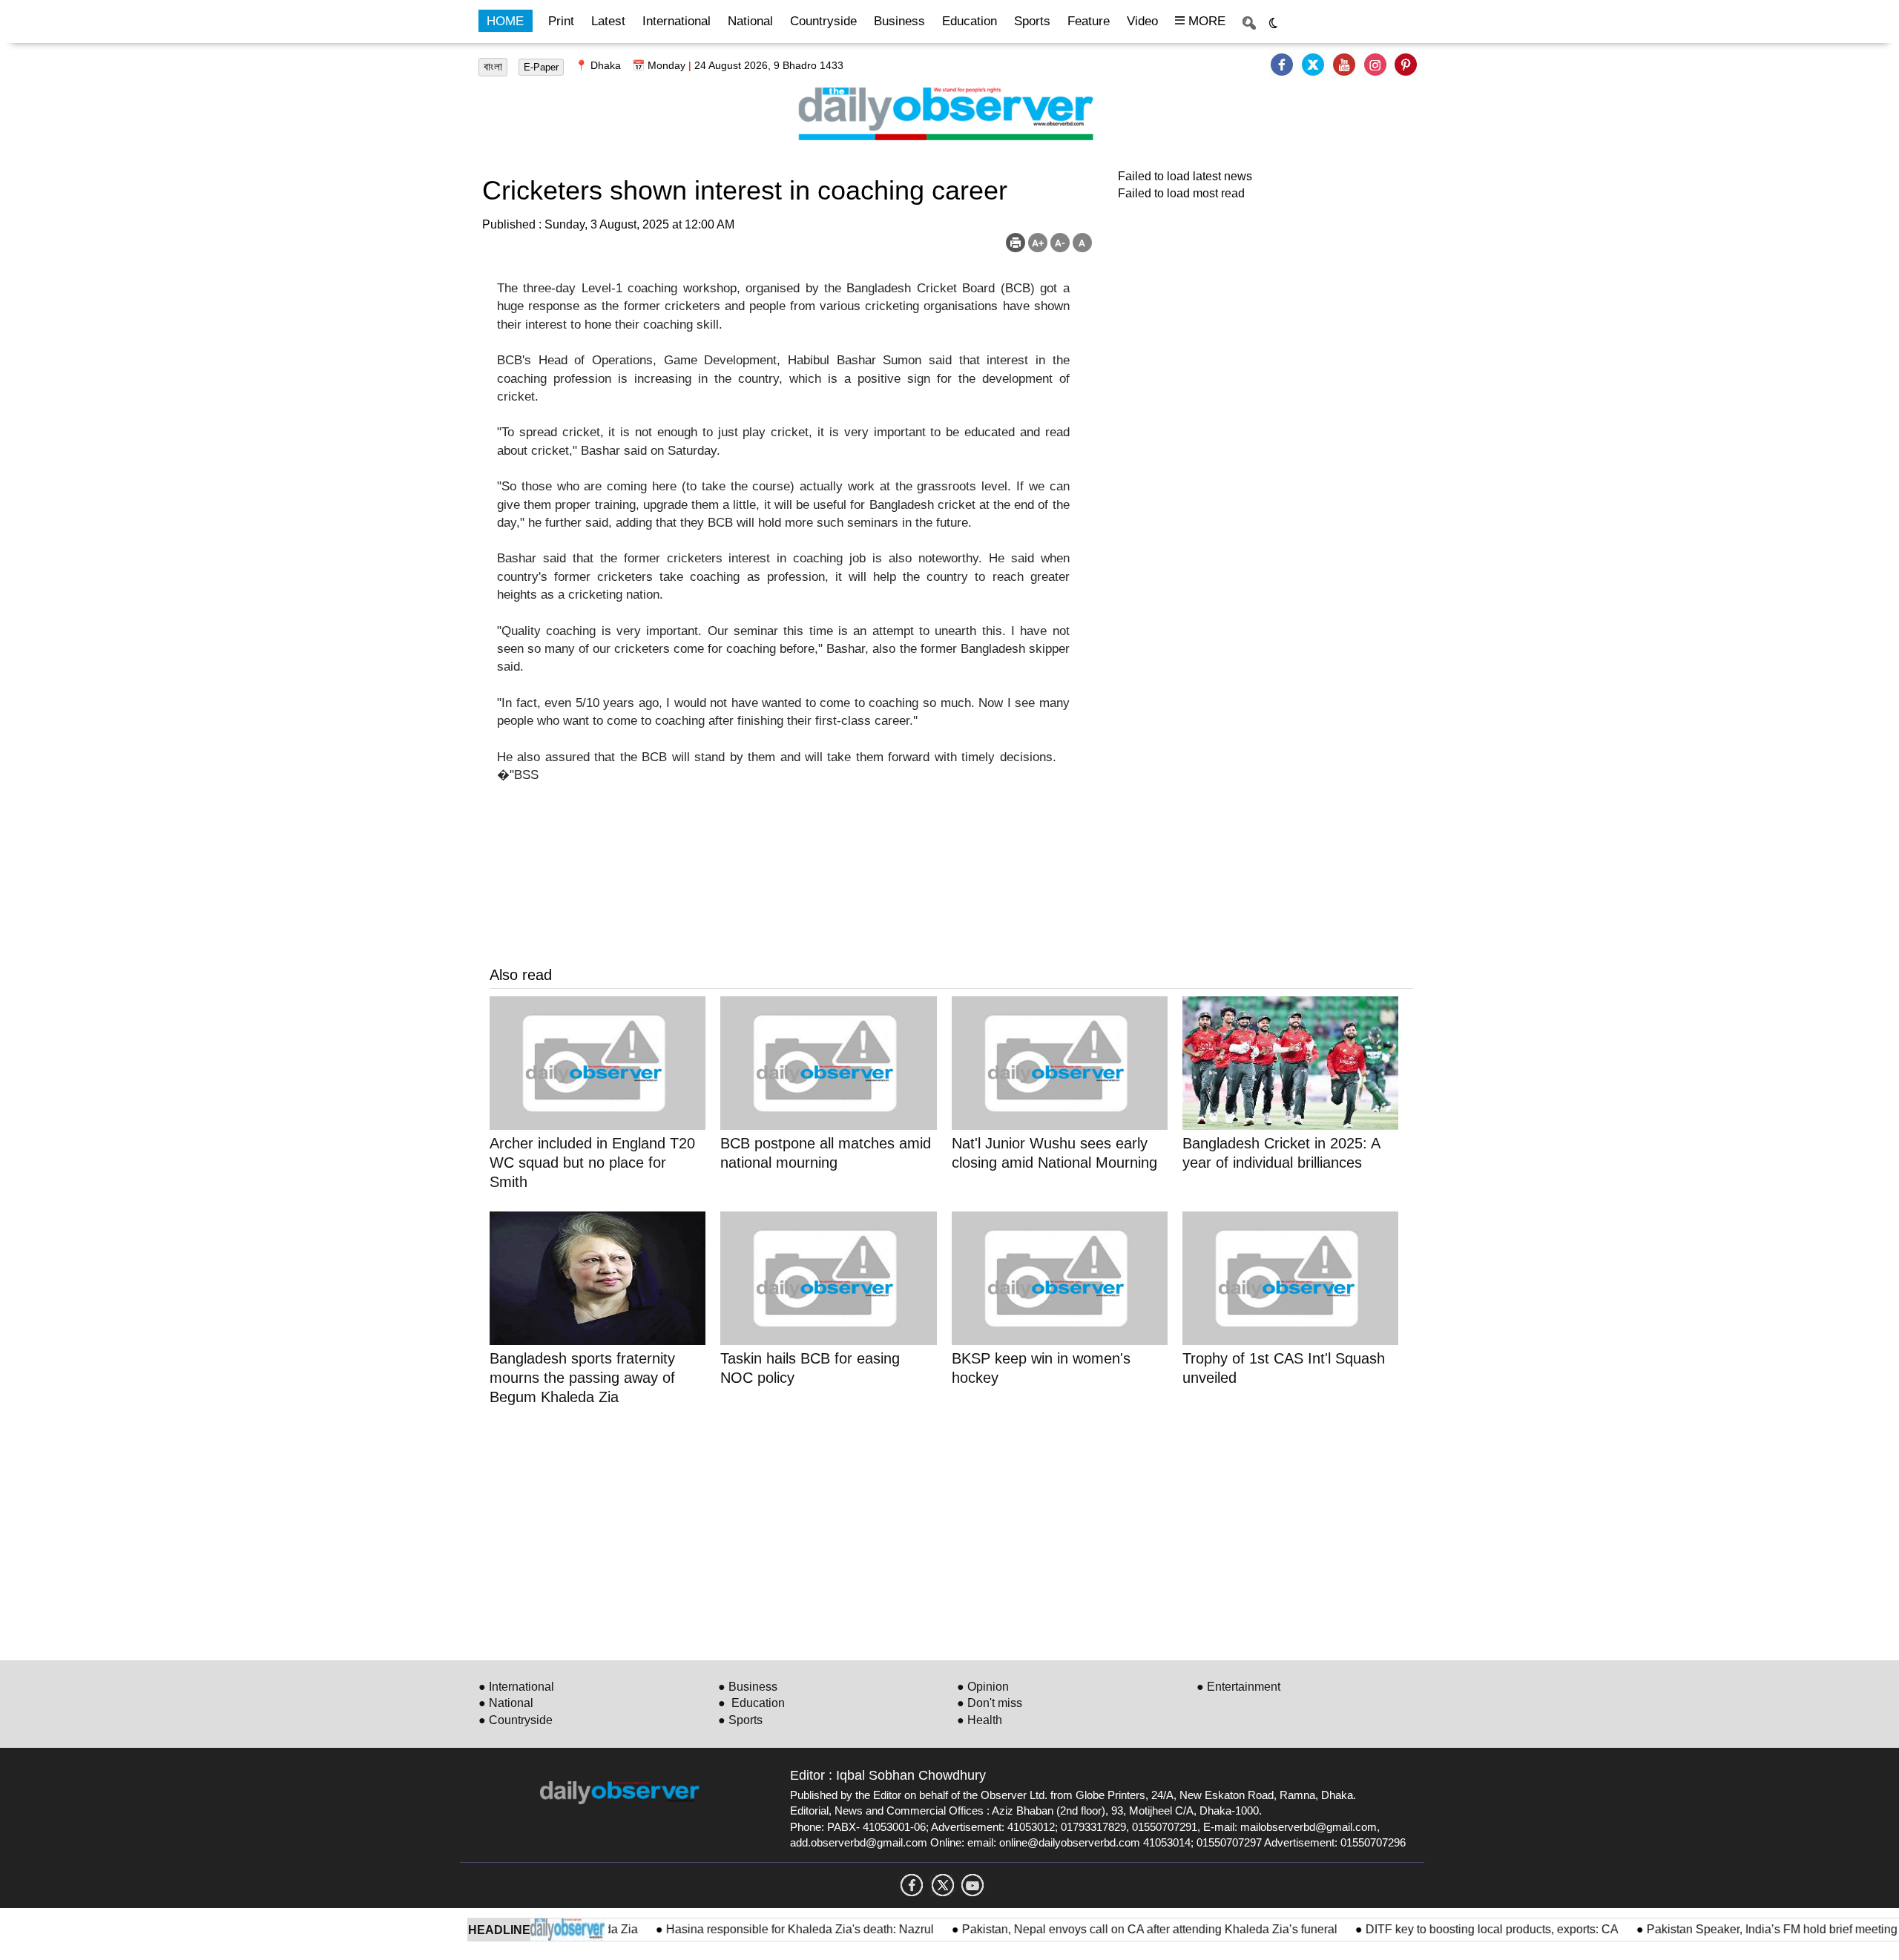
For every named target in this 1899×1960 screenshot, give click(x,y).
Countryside (823, 21)
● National (506, 1703)
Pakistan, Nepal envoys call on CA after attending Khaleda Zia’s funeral (1112, 1929)
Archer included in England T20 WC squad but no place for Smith (592, 1162)
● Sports (740, 1720)
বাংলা (493, 67)
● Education (751, 1703)
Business (899, 21)
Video (1142, 21)
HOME (505, 21)
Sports (1032, 21)
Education (970, 21)
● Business (748, 1687)
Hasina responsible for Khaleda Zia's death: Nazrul (762, 1929)
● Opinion (983, 1687)
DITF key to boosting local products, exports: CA (1454, 1929)
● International (516, 1687)
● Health (980, 1720)
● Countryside (516, 1720)
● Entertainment (1238, 1687)
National (750, 21)
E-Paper (541, 67)
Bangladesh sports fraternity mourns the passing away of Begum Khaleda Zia (582, 1378)
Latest (608, 21)
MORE (1205, 21)
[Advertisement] (935, 1530)
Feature (1089, 21)
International (677, 21)
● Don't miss (990, 1703)
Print (561, 21)
